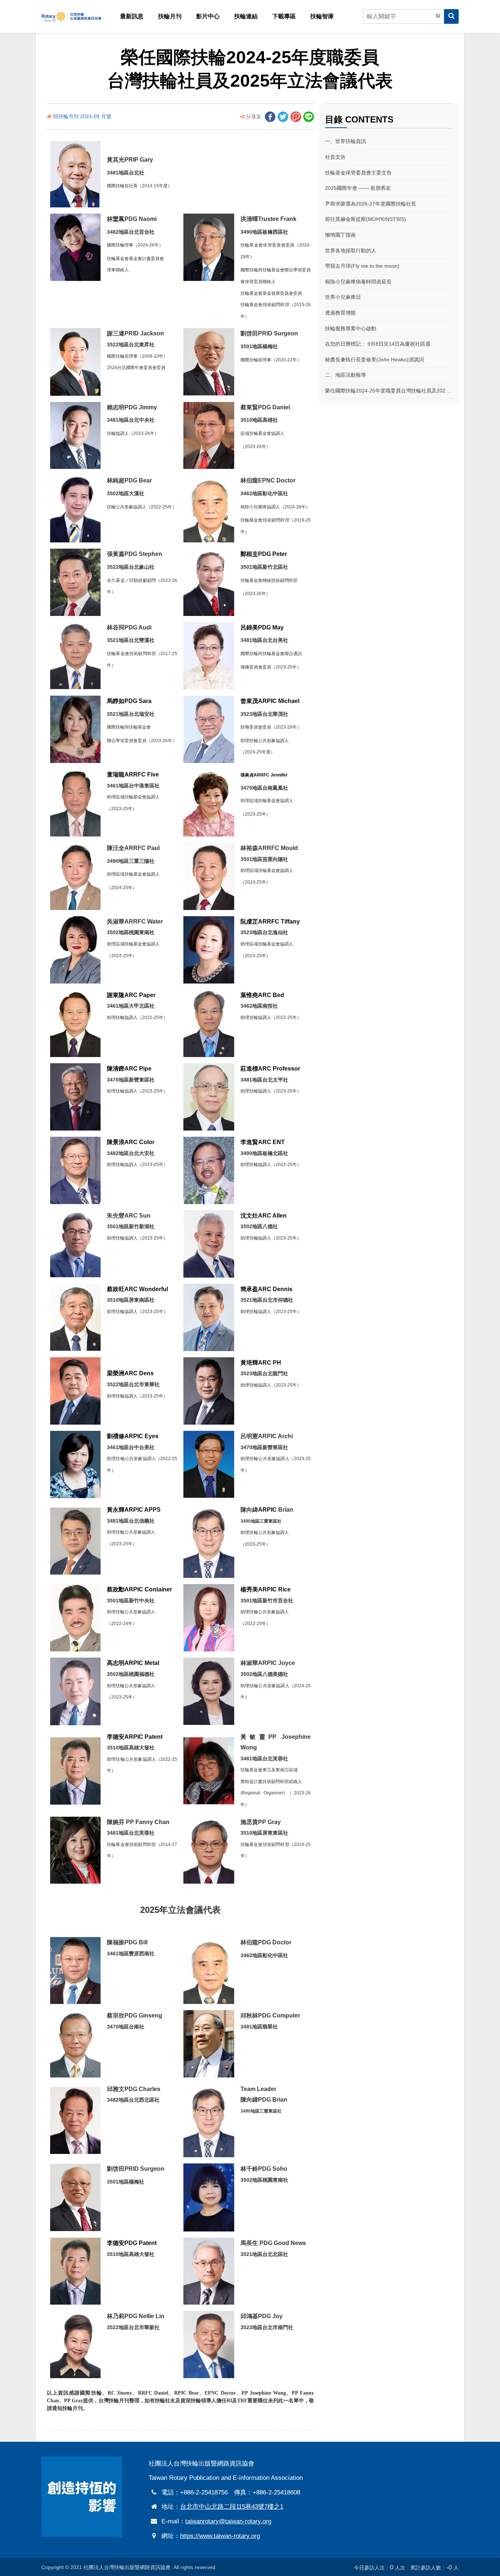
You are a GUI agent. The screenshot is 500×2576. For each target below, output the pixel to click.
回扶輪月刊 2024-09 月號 (82, 116)
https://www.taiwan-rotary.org (220, 2536)
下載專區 (284, 16)
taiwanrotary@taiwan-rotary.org (228, 2521)
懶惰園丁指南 (340, 235)
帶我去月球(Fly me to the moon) (362, 266)
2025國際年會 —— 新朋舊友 (358, 188)
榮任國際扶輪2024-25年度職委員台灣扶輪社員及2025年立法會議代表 (389, 391)
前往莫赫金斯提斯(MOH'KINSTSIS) (365, 219)
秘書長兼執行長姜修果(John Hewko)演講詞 (374, 360)
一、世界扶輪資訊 (346, 141)
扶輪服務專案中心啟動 (351, 328)
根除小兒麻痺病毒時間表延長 (358, 282)
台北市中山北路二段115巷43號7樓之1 (232, 2507)
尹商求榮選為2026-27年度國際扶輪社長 (371, 204)
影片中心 (208, 16)
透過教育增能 (340, 313)
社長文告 (335, 157)
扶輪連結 (246, 16)
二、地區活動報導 (346, 375)
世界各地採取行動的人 (351, 251)
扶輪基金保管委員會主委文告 (358, 173)
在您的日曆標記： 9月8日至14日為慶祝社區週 (378, 344)
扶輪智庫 (322, 16)
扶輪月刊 (170, 16)
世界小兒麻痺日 (343, 297)
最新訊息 (132, 16)
